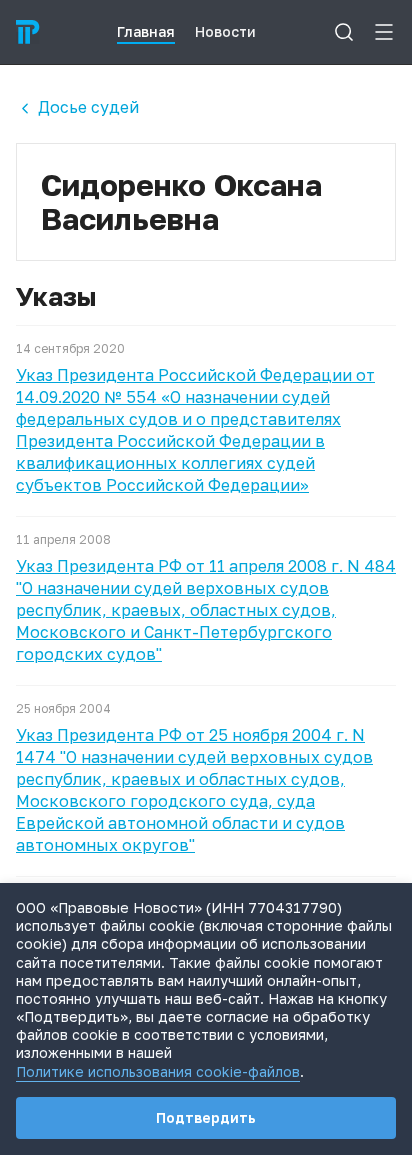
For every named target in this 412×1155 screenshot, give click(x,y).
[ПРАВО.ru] (28, 32)
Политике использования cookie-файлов (158, 1071)
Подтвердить (206, 1117)
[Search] (344, 32)
